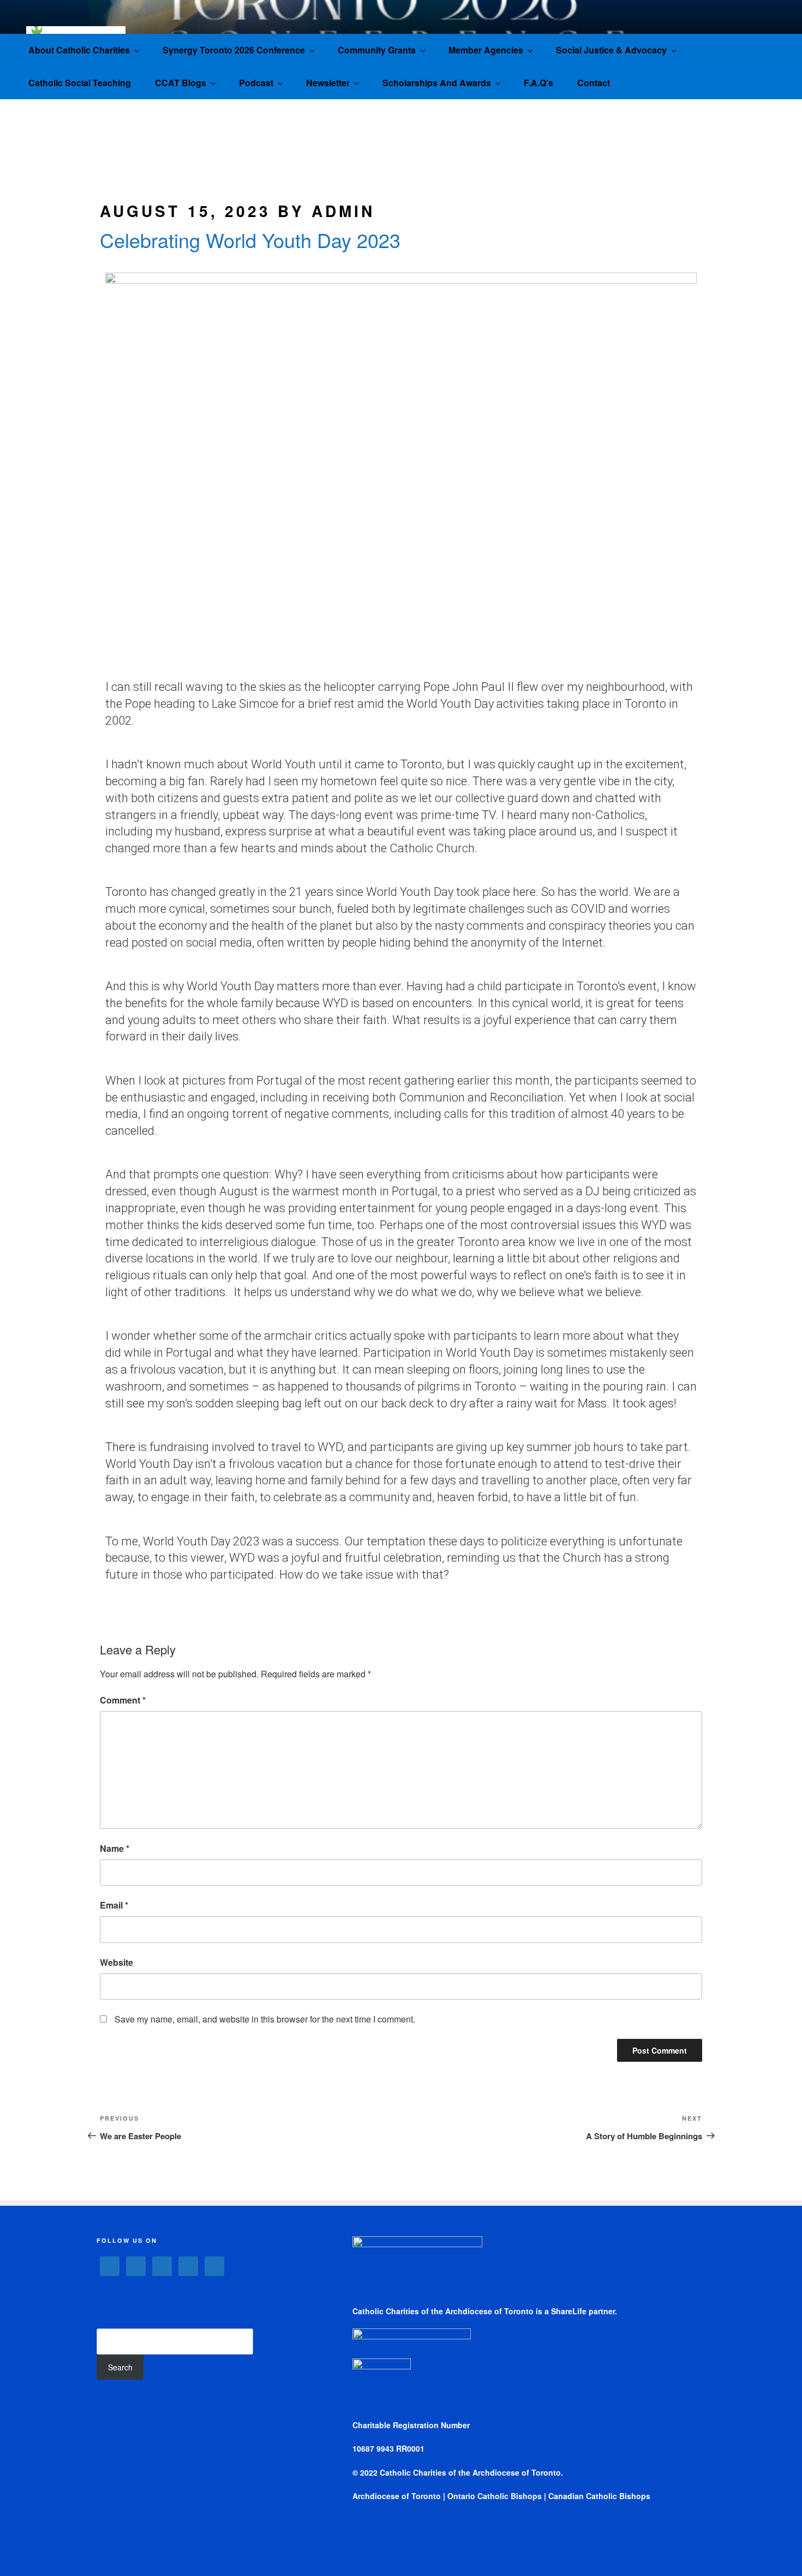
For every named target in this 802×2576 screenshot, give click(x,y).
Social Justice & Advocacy (611, 50)
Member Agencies (486, 50)
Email (114, 1905)
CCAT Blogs (181, 83)
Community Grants (377, 50)
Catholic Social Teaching (80, 83)
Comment (123, 1700)
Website (116, 1962)
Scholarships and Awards (437, 83)
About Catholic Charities (79, 50)
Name (115, 1848)
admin (343, 211)
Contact (594, 83)
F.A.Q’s (538, 83)
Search (120, 2367)
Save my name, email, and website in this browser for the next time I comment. (265, 2019)
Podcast (256, 83)
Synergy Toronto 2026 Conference (234, 50)
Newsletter (328, 83)
